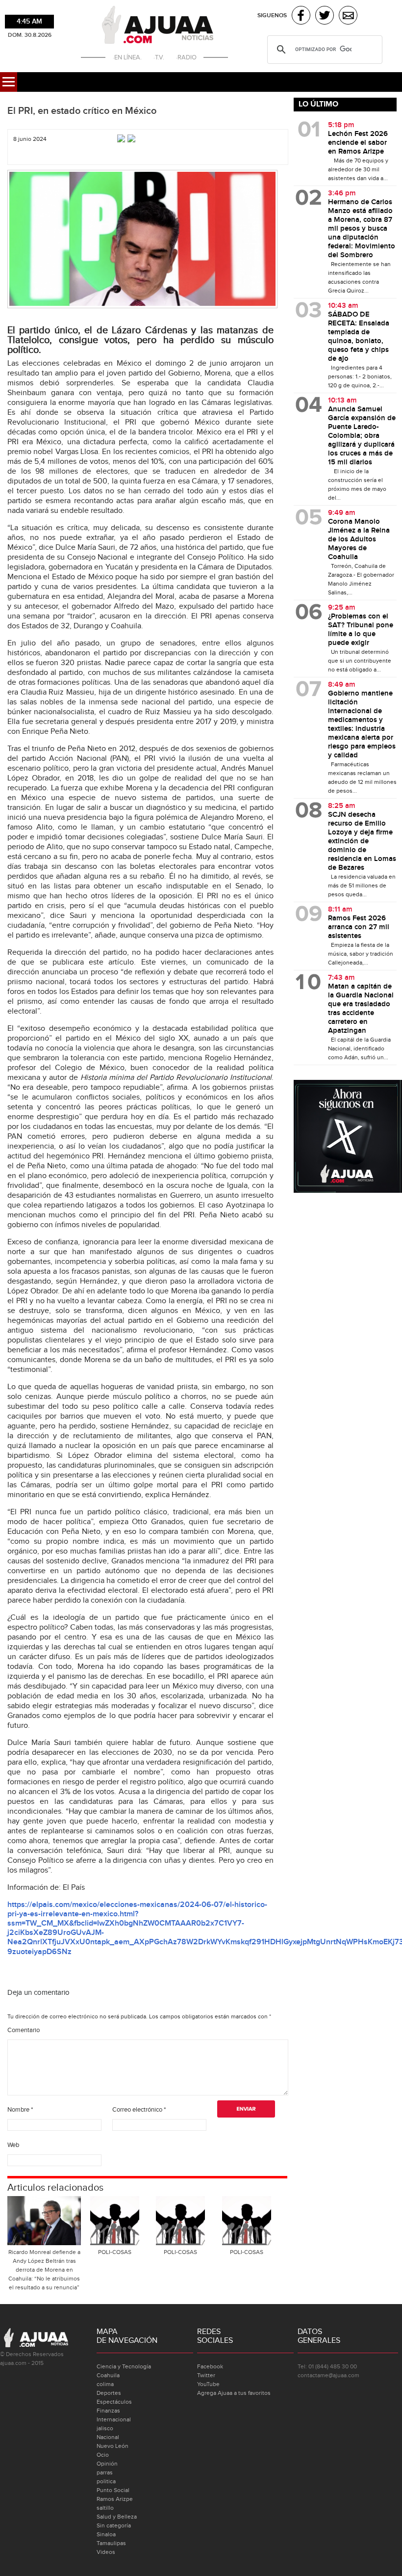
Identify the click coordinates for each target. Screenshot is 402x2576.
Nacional (108, 2437)
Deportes (109, 2393)
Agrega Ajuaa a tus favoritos (234, 2393)
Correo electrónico (139, 2110)
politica (106, 2481)
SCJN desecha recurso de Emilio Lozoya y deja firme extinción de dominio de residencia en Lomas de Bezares (362, 841)
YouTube (208, 2384)
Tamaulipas (111, 2543)
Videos (106, 2552)
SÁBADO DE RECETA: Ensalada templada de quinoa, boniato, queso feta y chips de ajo (359, 337)
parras (105, 2472)
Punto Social (113, 2490)
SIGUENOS (272, 15)
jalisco (105, 2428)
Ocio (103, 2455)
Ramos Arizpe (115, 2499)
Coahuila (108, 2375)
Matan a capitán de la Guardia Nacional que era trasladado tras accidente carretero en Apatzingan (361, 1009)
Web (13, 2145)
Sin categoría (114, 2525)
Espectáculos (114, 2402)
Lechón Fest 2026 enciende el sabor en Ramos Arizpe (358, 143)
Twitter (206, 2375)
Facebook (210, 2366)
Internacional (114, 2419)
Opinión (107, 2464)
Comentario (24, 2030)
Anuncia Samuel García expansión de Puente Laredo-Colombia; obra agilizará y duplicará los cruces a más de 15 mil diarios (362, 436)
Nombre (20, 2110)
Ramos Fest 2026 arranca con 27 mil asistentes (359, 927)
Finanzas (108, 2411)
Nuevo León (113, 2446)
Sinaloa (106, 2534)
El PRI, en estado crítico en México (82, 111)
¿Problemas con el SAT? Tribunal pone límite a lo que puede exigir (361, 630)
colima (105, 2384)
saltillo (105, 2508)
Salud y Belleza (117, 2517)
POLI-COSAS (115, 2252)
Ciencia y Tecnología (124, 2366)
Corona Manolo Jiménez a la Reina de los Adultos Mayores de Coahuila (359, 539)
